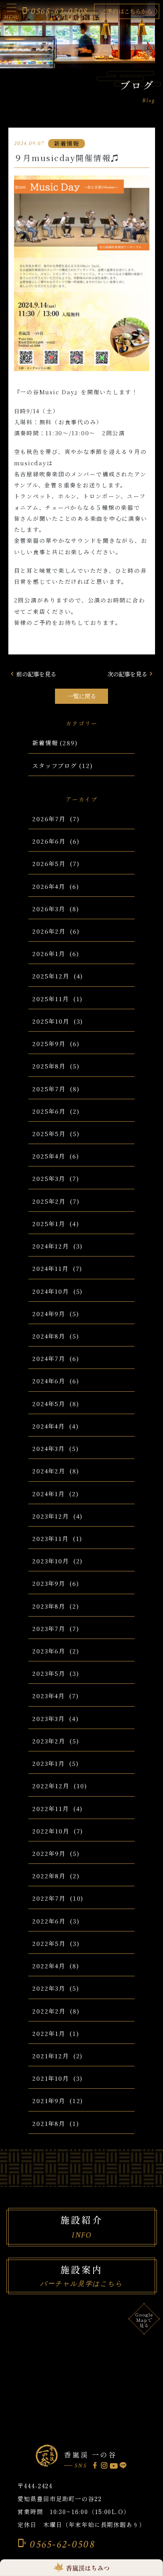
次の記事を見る (131, 674)
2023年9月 (49, 1583)
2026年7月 (49, 819)
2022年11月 (51, 1808)
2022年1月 (49, 2033)
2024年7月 (49, 1358)
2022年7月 (49, 1898)
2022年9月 (49, 1853)
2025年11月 (51, 999)
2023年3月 (49, 1718)
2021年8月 (49, 2123)
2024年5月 (49, 1403)
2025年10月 (51, 1021)
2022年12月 (51, 1786)
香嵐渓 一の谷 (90, 2454)
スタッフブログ (55, 765)
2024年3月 (49, 1448)
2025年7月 (49, 1089)
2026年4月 (49, 886)
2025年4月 (49, 1156)
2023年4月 (49, 1696)
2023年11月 (50, 1538)
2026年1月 (49, 953)
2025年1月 (49, 1223)
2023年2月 (49, 1741)
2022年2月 (49, 2011)
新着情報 (45, 743)
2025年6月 (49, 1111)
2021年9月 (49, 2100)
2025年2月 (49, 1201)
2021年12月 (51, 2056)
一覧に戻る (82, 696)
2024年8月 (49, 1336)
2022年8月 (49, 1876)
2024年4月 (49, 1426)
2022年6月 (49, 1921)
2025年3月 (49, 1178)
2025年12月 (51, 976)
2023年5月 (49, 1673)
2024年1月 (49, 1493)
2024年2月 (49, 1471)
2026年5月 (49, 863)
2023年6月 (49, 1651)
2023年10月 (51, 1561)
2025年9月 (49, 1043)
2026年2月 (49, 931)
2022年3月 (49, 1988)
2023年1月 (49, 1763)
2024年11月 (50, 1268)
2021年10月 (51, 2078)
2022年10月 (51, 1831)
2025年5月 (49, 1133)
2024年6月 (49, 1381)
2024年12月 (51, 1246)
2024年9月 (49, 1313)
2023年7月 (49, 1628)
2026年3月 (49, 909)
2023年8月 (49, 1606)
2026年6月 (49, 841)
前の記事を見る (32, 674)
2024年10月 (51, 1291)
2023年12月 (51, 1516)
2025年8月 (49, 1066)
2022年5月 (49, 1943)
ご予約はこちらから (127, 11)
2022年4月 (49, 1966)
